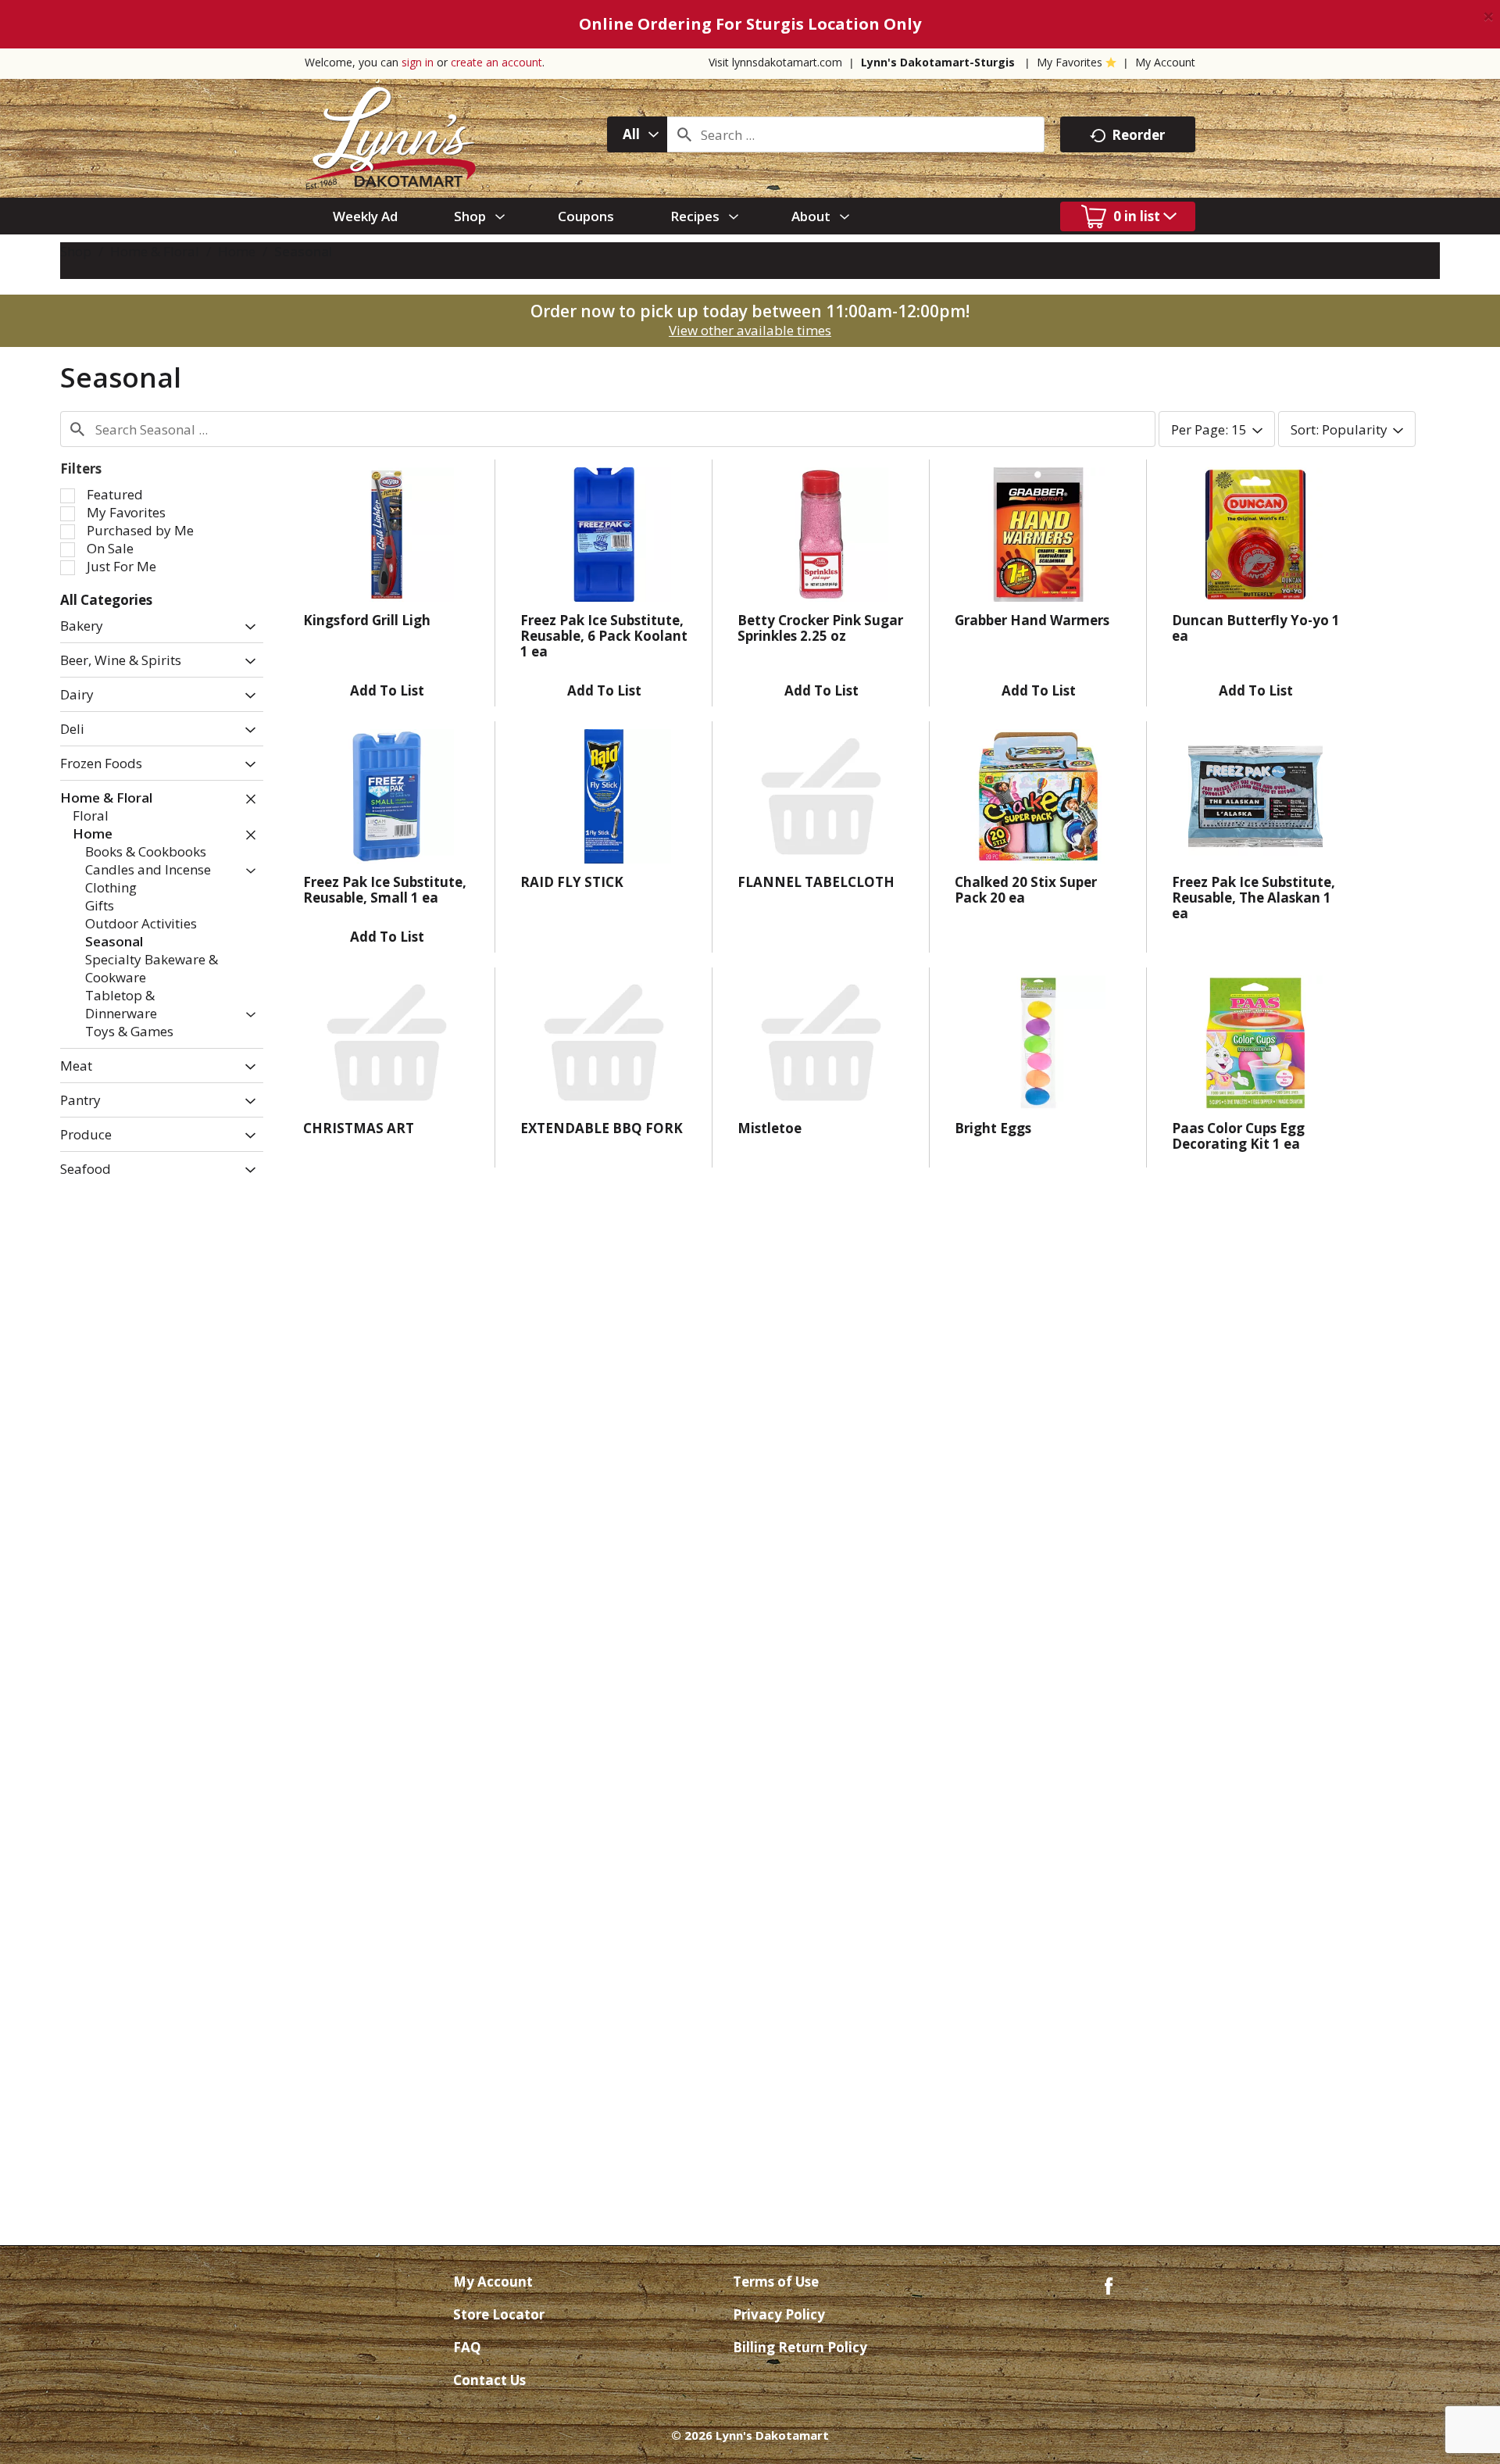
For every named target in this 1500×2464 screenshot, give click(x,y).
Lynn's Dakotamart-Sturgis (938, 62)
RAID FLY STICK (572, 882)
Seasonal (303, 251)
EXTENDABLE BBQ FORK (602, 1128)
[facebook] (1109, 2285)
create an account (496, 62)
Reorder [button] (1138, 135)
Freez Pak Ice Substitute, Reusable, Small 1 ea (385, 890)
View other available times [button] (750, 330)
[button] (246, 627)
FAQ (467, 2347)
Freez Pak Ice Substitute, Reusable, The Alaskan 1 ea (1254, 898)
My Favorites (1070, 62)
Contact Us (489, 2380)
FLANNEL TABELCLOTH (816, 882)
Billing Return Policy (800, 2347)
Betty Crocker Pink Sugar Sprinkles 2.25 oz (820, 628)
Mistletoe (770, 1128)
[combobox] (637, 134)
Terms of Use (776, 2282)
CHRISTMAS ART (359, 1128)
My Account (1165, 62)
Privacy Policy (779, 2314)
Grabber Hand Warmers (1032, 620)
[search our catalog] (684, 134)
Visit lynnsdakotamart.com (775, 62)
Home (237, 251)
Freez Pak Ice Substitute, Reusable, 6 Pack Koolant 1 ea (604, 636)
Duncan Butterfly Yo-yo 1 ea (1256, 628)
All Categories (106, 600)
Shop (76, 251)
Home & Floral (155, 251)
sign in (418, 62)
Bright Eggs (993, 1128)
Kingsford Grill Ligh (367, 620)
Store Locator (499, 2314)
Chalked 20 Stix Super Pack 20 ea (1026, 890)
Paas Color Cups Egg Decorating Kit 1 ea (1238, 1136)
